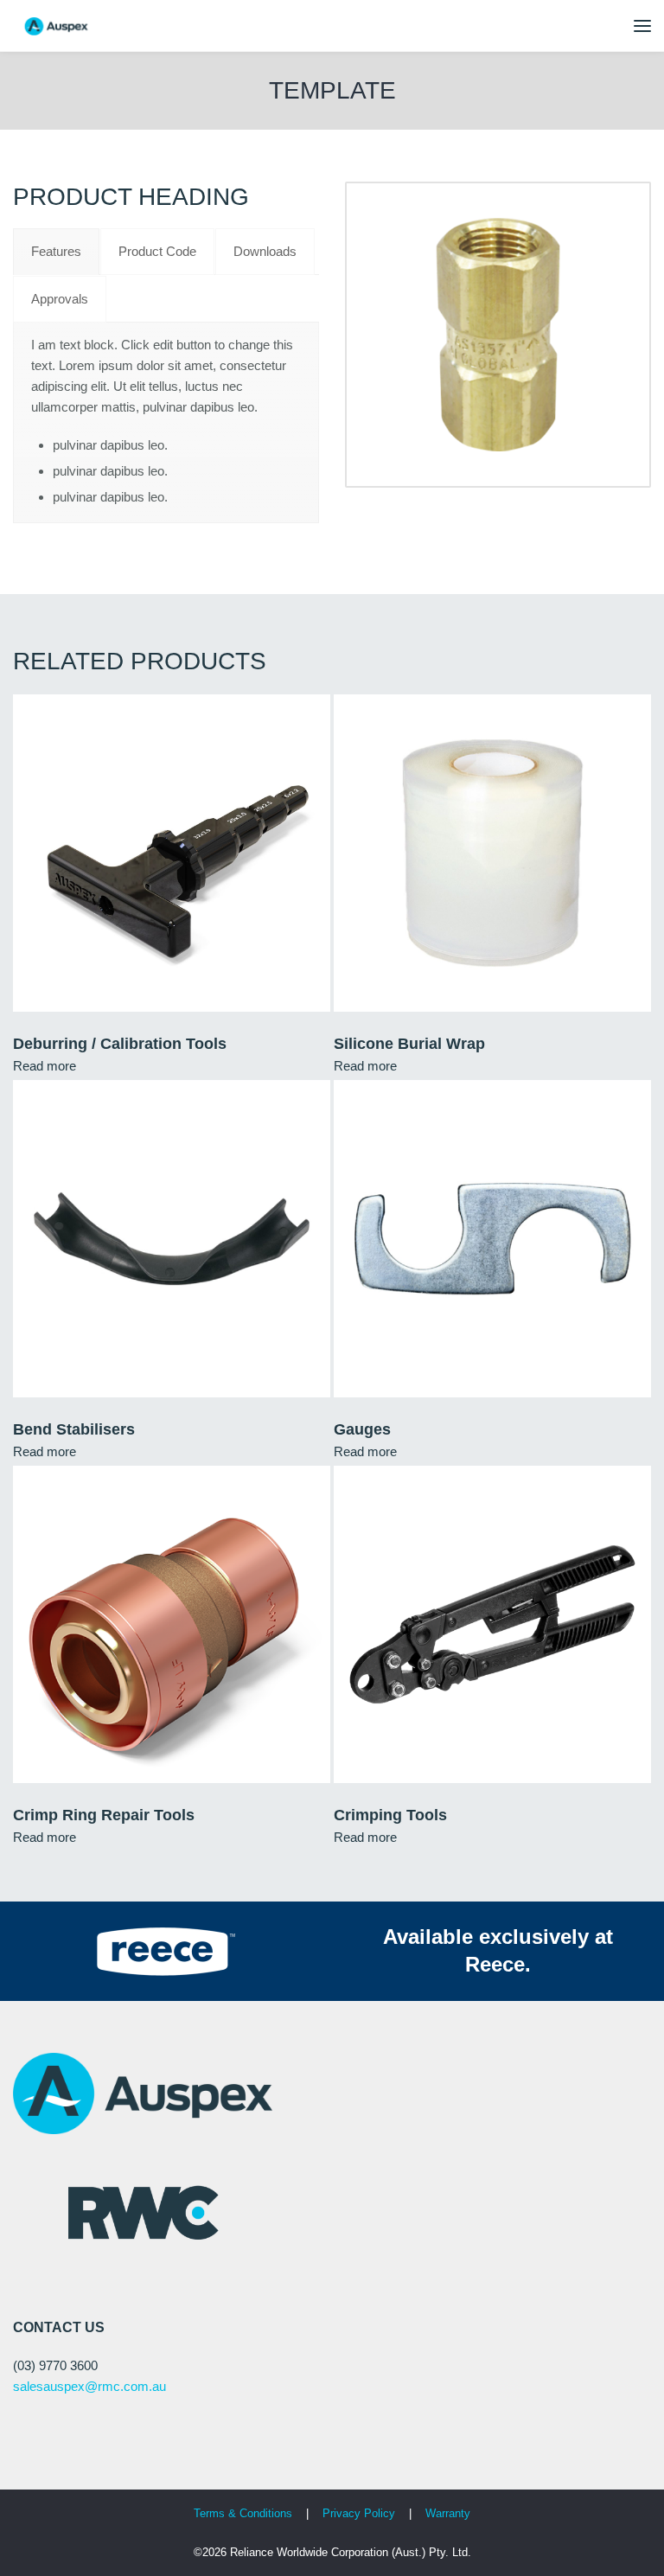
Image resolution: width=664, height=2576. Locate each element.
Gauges (362, 1429)
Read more (45, 1066)
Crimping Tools (390, 1815)
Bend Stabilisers (74, 1429)
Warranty (448, 2513)
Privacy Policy (361, 2513)
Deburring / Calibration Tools (120, 1044)
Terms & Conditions (243, 2513)
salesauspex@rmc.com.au (89, 2386)
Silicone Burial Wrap (409, 1044)
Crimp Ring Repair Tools (104, 1815)
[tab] (56, 252)
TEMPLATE (332, 90)
